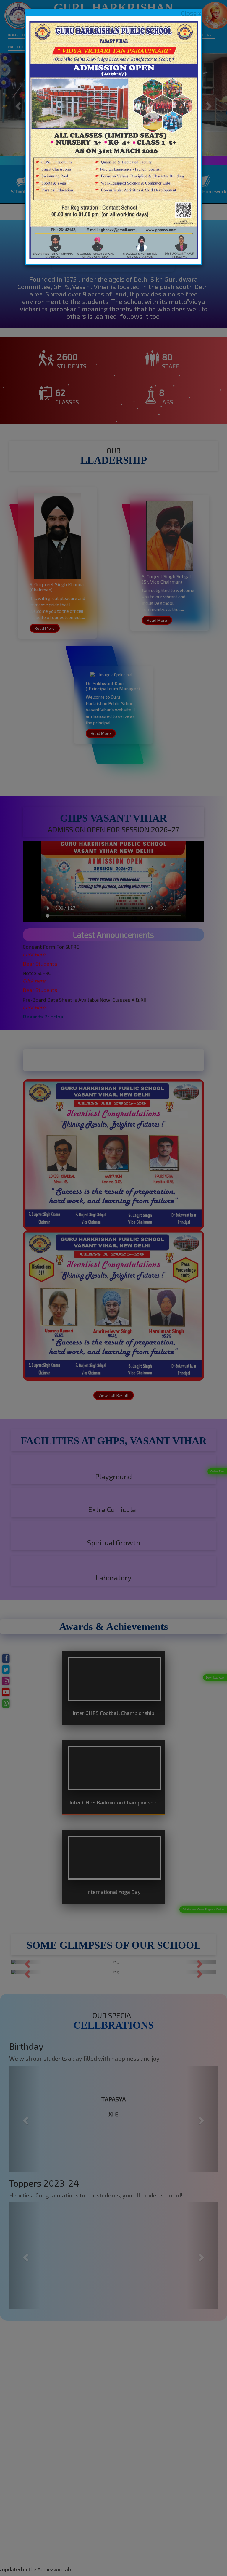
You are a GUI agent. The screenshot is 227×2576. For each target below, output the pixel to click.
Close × (191, 13)
